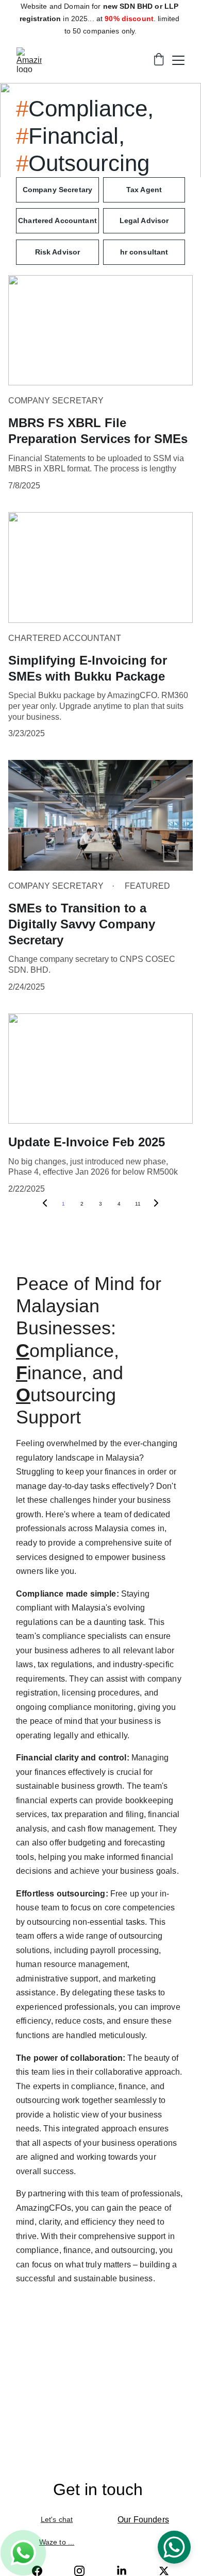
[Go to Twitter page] (164, 2571)
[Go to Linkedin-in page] (122, 2571)
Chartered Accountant (57, 221)
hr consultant (144, 252)
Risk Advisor (58, 252)
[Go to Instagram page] (79, 2571)
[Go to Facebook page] (37, 2571)
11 (138, 1204)
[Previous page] (45, 1204)
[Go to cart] (159, 60)
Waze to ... (57, 2542)
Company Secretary (57, 190)
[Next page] (156, 1204)
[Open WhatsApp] (174, 2547)
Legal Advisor (144, 221)
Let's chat (57, 2519)
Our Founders (143, 2520)
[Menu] (178, 60)
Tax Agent (144, 190)
